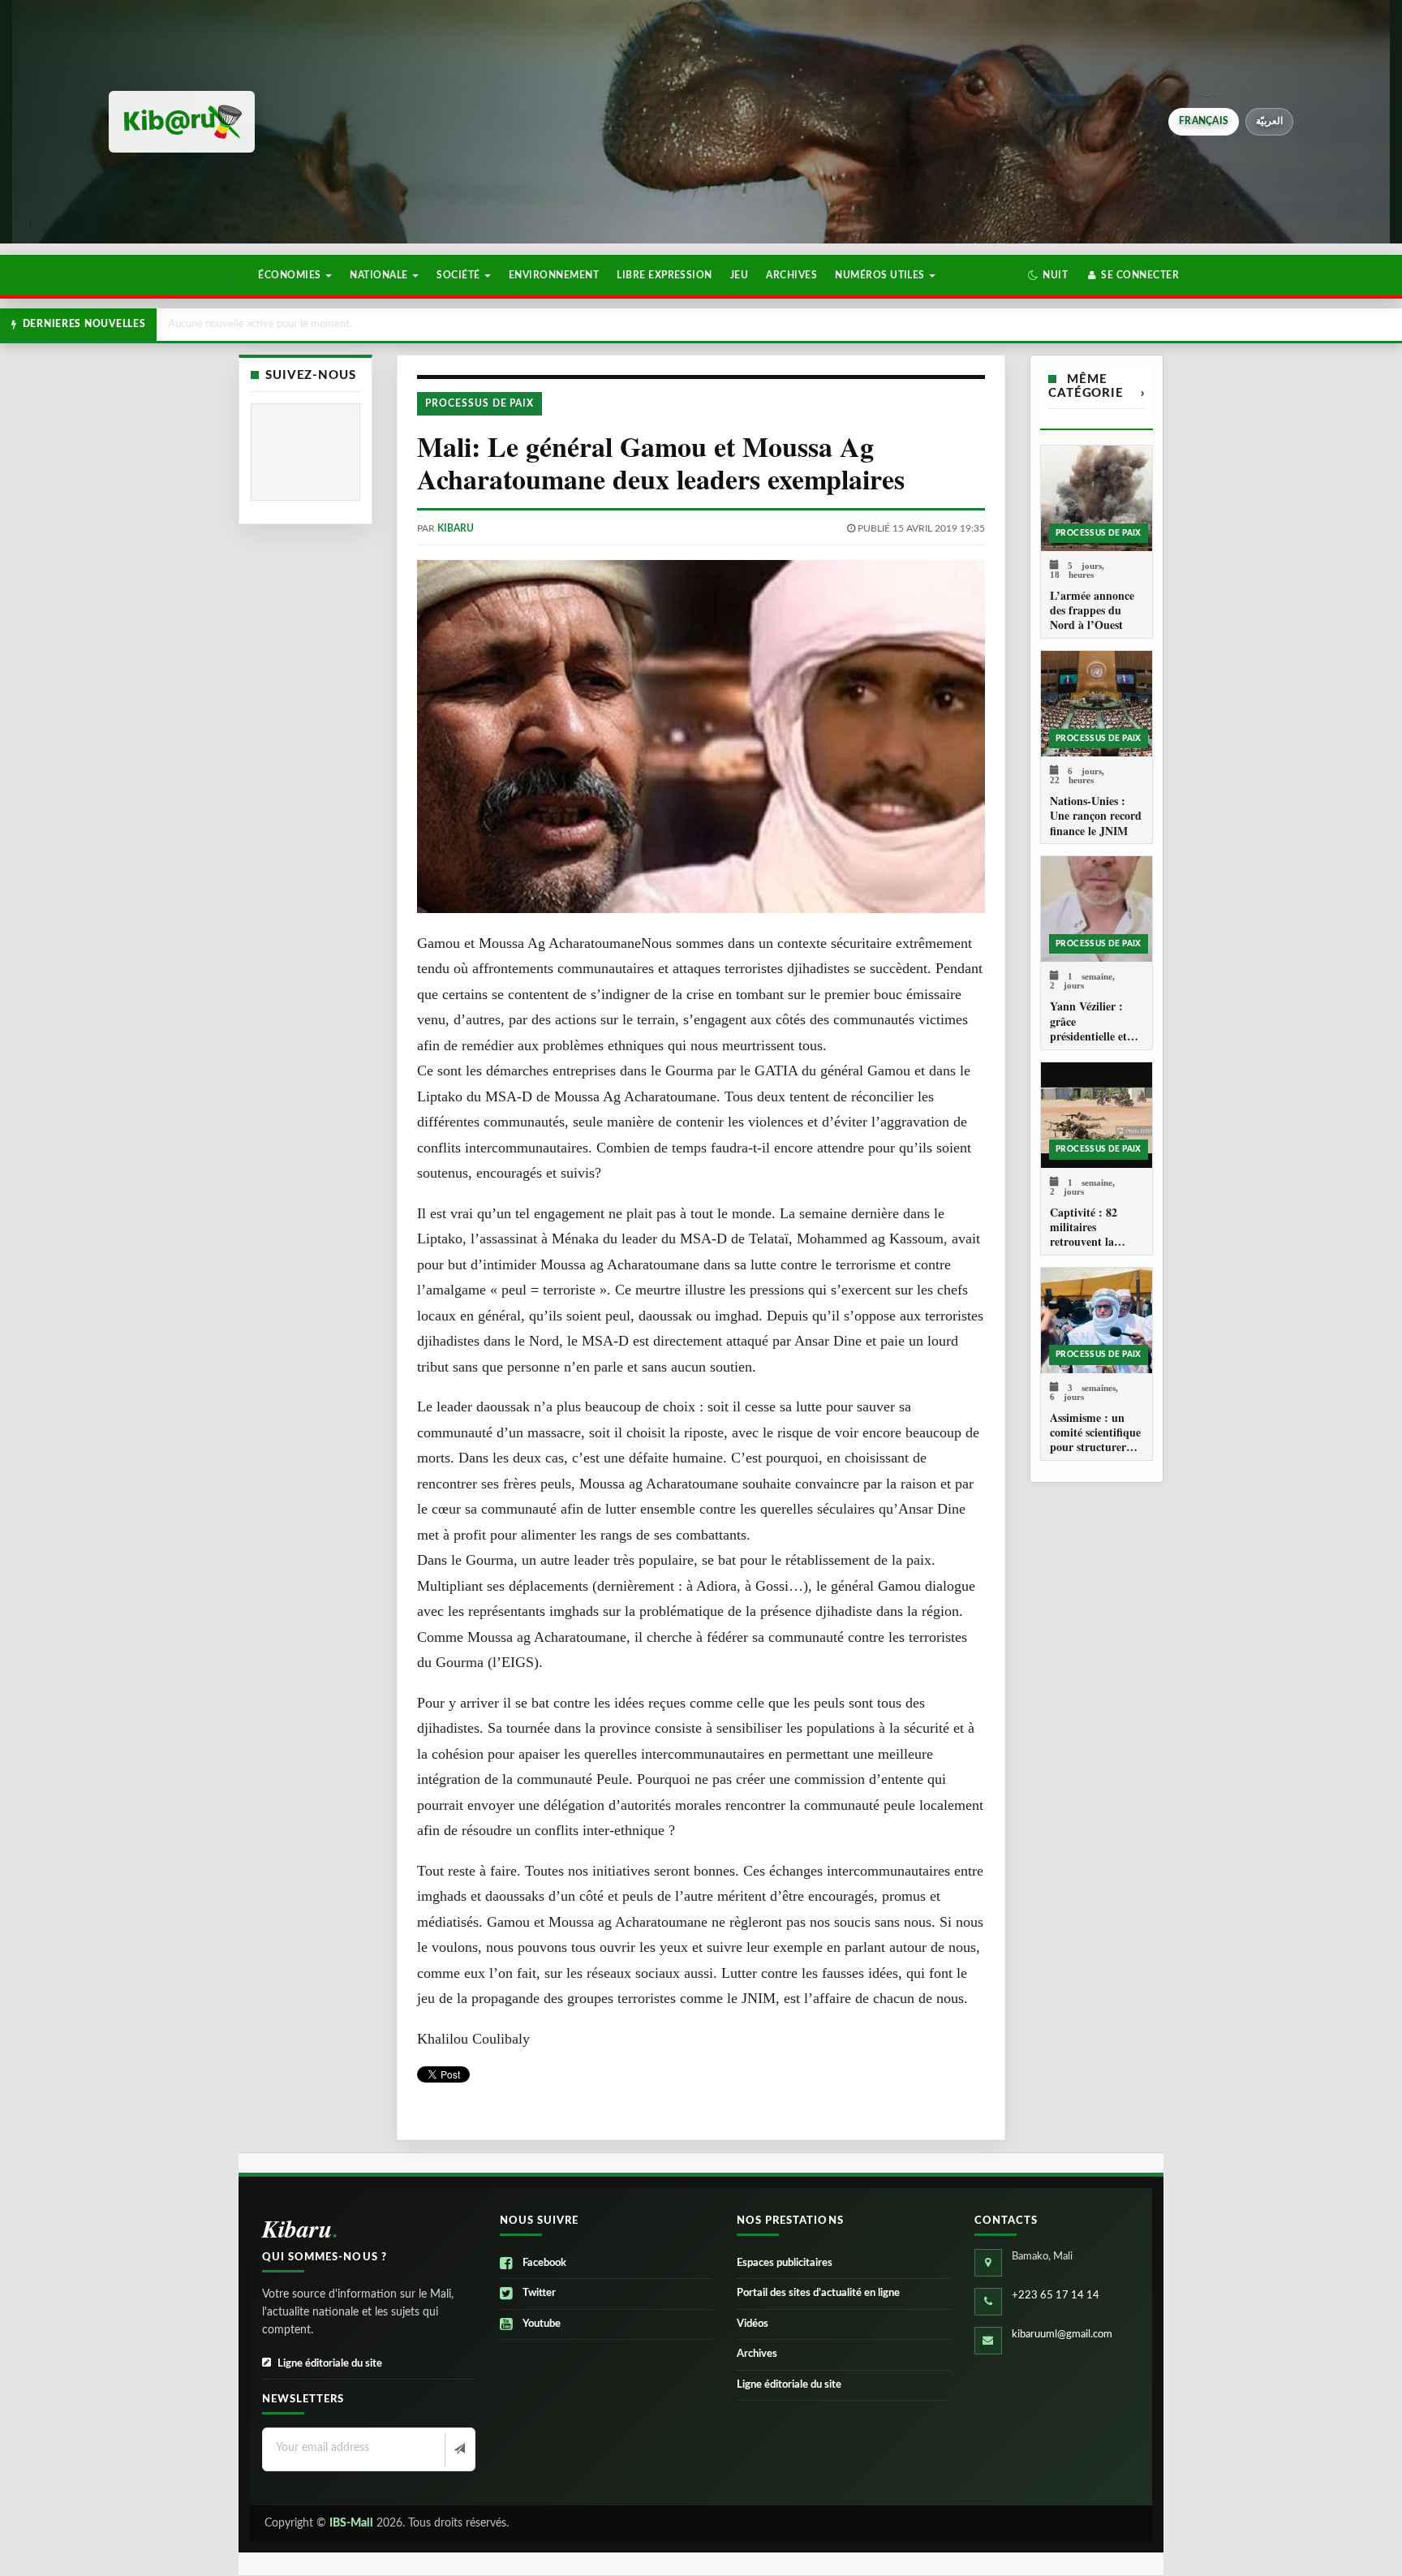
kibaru (456, 528)
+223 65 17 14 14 (1056, 2296)
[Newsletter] (458, 2450)
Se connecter (1139, 275)
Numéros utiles (881, 275)
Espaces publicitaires (785, 2263)
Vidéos (753, 2324)
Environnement (554, 275)
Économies (291, 275)
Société (460, 275)
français (1204, 121)
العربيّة (1269, 121)
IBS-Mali (351, 2523)
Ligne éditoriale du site (330, 2364)
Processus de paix (480, 403)
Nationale (380, 275)
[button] (1048, 275)
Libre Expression (664, 275)
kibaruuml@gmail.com (1062, 2335)
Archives (791, 275)
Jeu (739, 275)
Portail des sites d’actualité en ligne (818, 2293)
